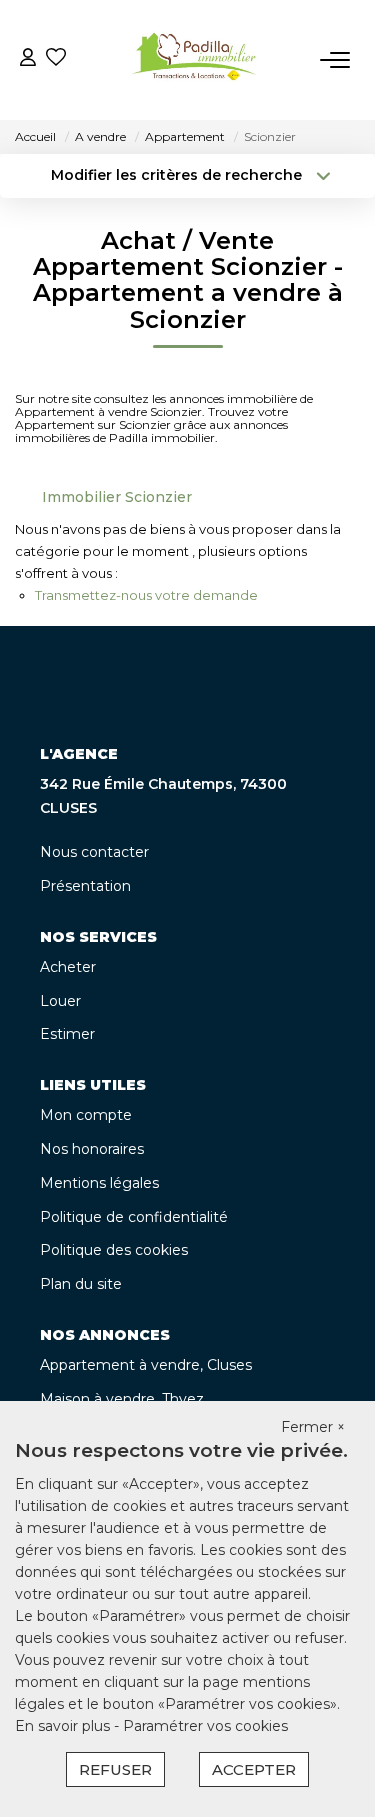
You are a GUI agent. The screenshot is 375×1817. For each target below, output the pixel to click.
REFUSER (115, 1769)
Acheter (68, 967)
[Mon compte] (28, 59)
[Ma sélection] (56, 59)
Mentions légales (99, 1183)
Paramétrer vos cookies (205, 1726)
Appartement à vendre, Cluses (146, 1365)
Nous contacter (94, 852)
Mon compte (86, 1115)
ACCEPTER (254, 1769)
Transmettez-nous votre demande (146, 595)
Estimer (67, 1034)
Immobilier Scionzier (117, 497)
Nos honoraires (92, 1149)
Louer (60, 1001)
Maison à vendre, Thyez (122, 1399)
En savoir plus (64, 1726)
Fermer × (313, 1427)
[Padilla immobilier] (193, 60)
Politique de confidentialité (134, 1217)
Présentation (85, 886)
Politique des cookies (114, 1250)
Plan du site (81, 1284)
